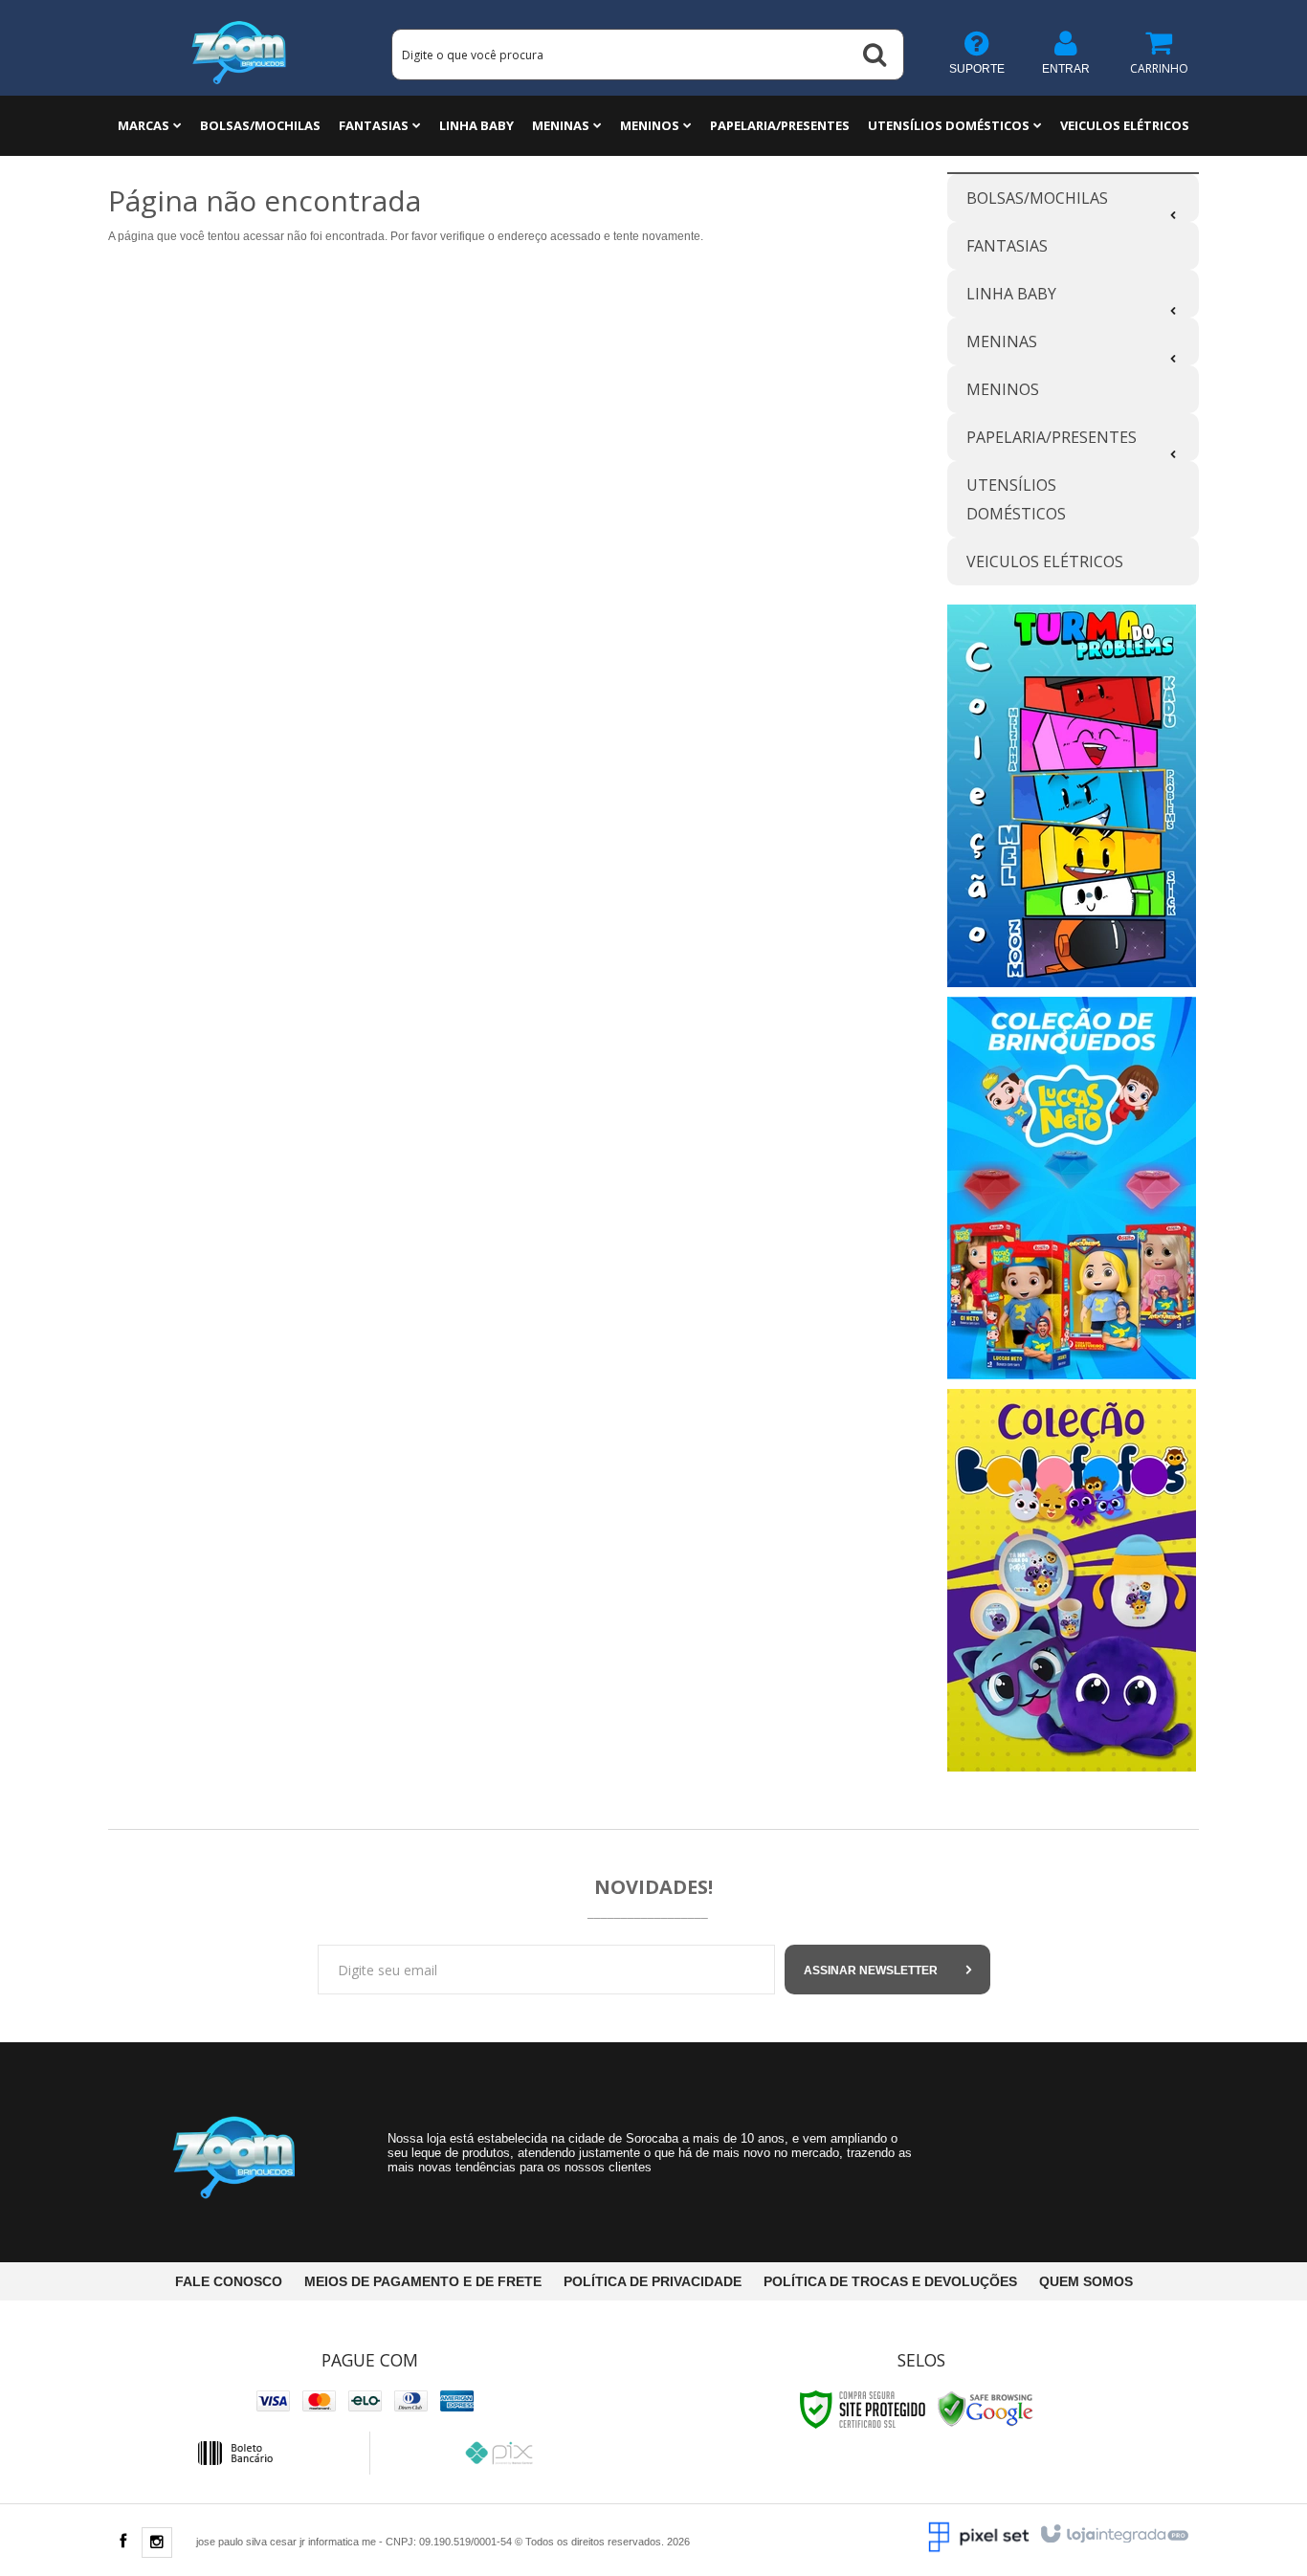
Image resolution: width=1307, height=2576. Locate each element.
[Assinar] (887, 1970)
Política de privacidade (653, 2281)
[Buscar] (875, 55)
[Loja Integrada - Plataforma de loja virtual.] (1113, 2535)
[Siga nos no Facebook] (122, 2543)
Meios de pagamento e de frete (423, 2281)
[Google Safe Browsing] (986, 2409)
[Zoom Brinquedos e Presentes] (239, 48)
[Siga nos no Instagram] (157, 2543)
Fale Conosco (229, 2281)
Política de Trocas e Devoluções (890, 2281)
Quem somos (1086, 2281)
